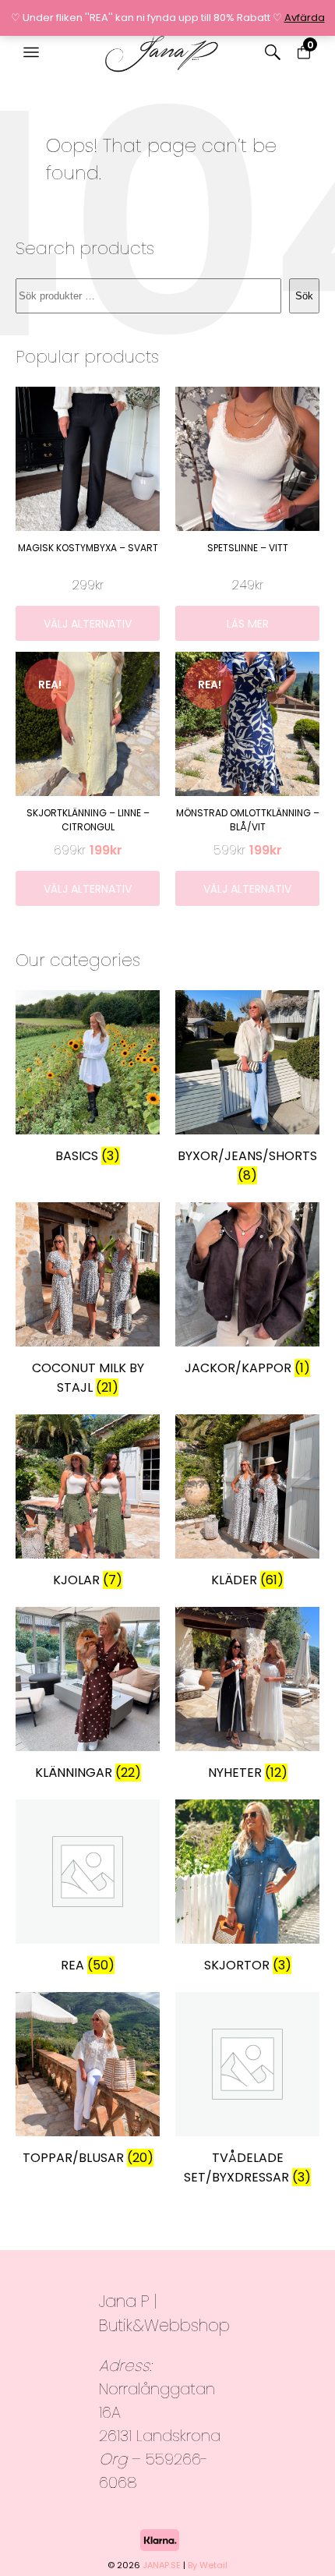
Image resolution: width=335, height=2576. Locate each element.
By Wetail (208, 2565)
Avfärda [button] (305, 18)
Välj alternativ (88, 624)
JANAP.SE (162, 2565)
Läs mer (248, 624)
